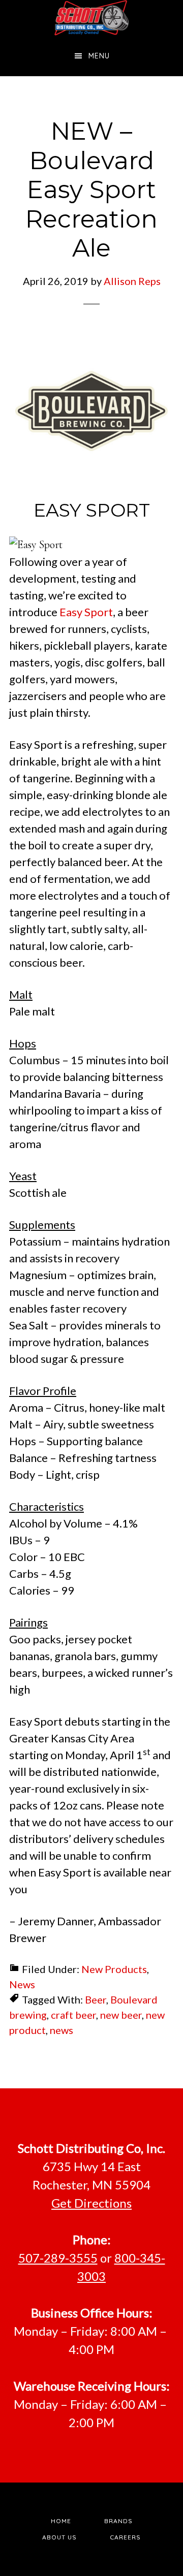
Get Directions (91, 2203)
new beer (121, 2015)
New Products (114, 1969)
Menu (99, 56)
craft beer (73, 2015)
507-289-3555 (58, 2258)
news (62, 2030)
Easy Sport (86, 612)
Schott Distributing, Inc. (91, 18)
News (22, 1984)
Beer (96, 1999)
